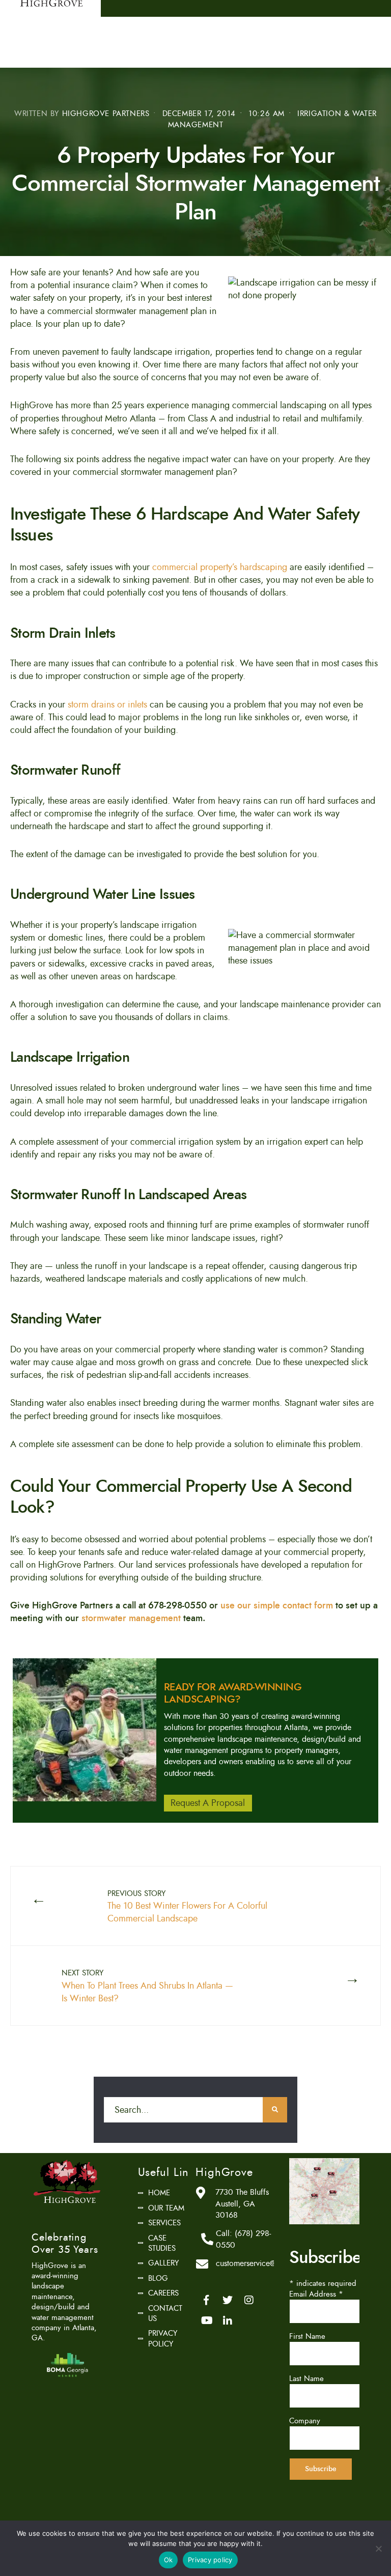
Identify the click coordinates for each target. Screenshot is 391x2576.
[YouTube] (206, 2320)
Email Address (316, 2294)
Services (164, 2223)
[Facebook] (206, 2300)
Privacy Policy (163, 2338)
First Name (307, 2336)
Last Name (306, 2379)
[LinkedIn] (228, 2320)
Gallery (163, 2263)
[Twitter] (228, 2300)
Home (159, 2193)
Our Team (166, 2208)
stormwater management (131, 1618)
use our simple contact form (277, 1605)
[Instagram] (249, 2300)
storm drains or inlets (107, 704)
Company (305, 2421)
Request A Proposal (208, 1803)
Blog (158, 2278)
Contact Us (165, 2313)
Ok (169, 2560)
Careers (163, 2293)
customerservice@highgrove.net (269, 2263)
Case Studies (162, 2243)
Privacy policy (210, 2560)
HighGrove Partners (106, 114)
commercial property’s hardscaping (220, 567)
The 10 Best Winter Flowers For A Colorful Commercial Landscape (187, 1907)
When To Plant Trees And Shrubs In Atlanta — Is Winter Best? (147, 1986)
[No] (378, 2549)
